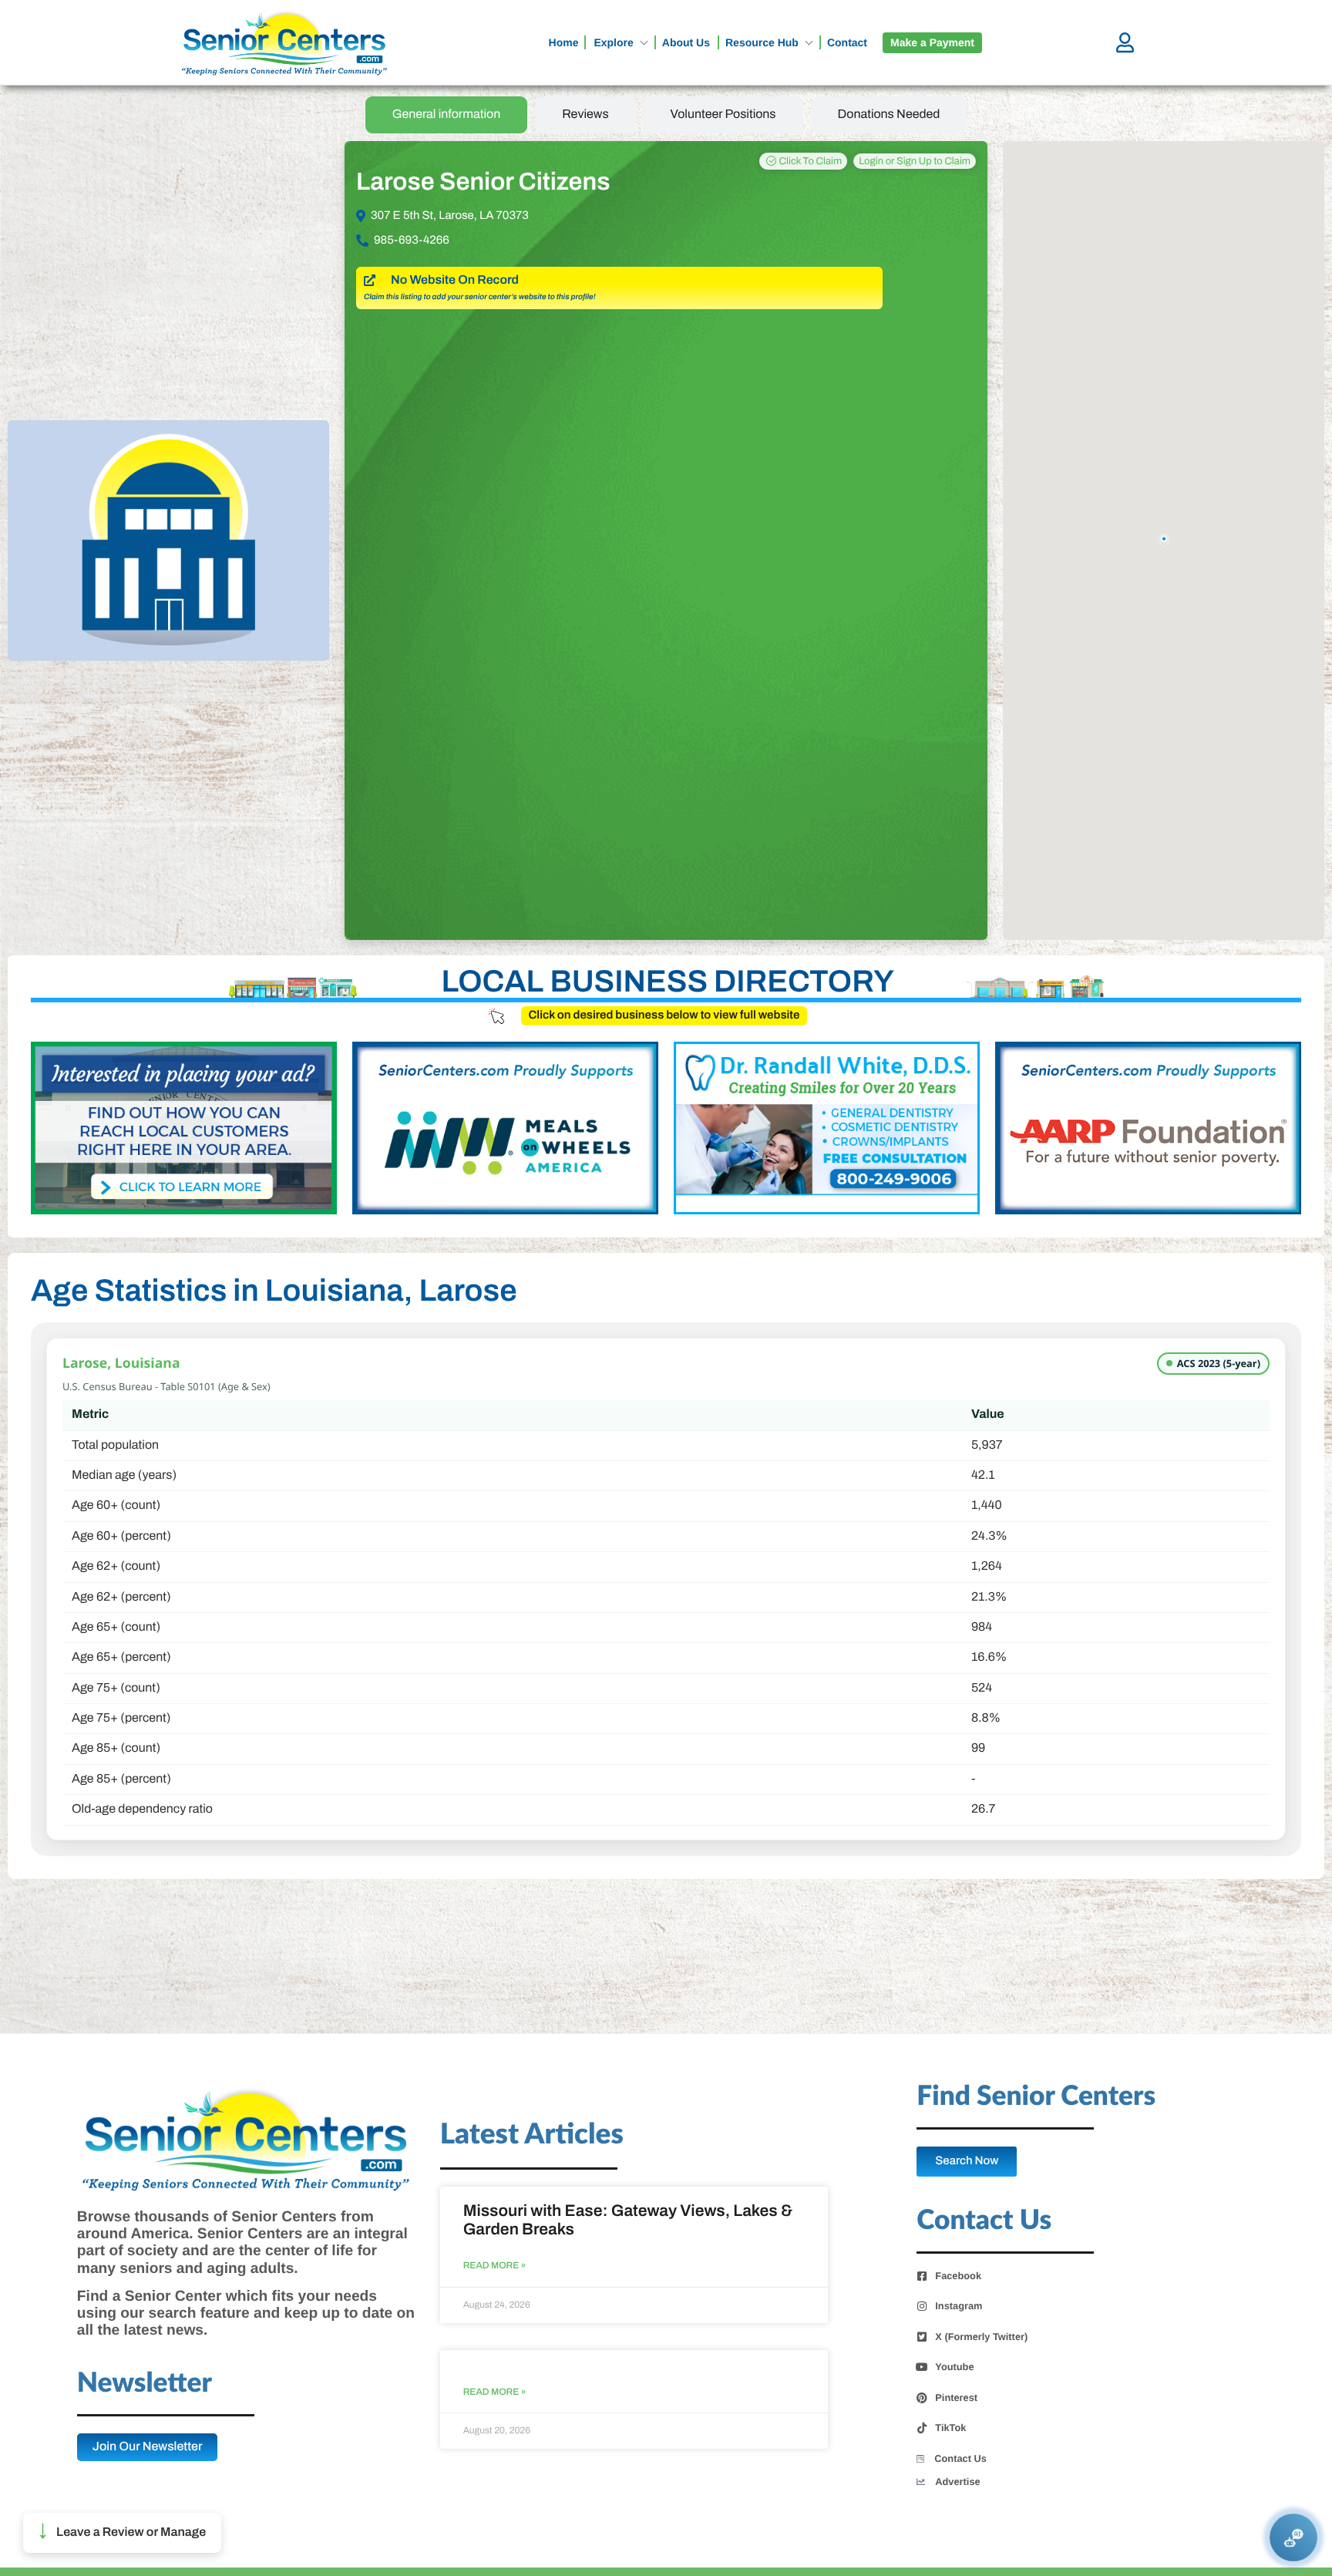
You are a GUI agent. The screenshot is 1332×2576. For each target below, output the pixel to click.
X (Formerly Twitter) (981, 2337)
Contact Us (960, 2458)
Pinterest (956, 2398)
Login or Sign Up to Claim (915, 161)
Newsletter (145, 2384)
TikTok (950, 2428)
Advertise (957, 2482)
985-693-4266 (412, 241)
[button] (122, 2533)
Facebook (958, 2276)
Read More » (495, 2266)
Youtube (954, 2367)
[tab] (447, 115)
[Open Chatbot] (1294, 2538)
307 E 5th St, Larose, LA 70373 (450, 216)
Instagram (959, 2306)
